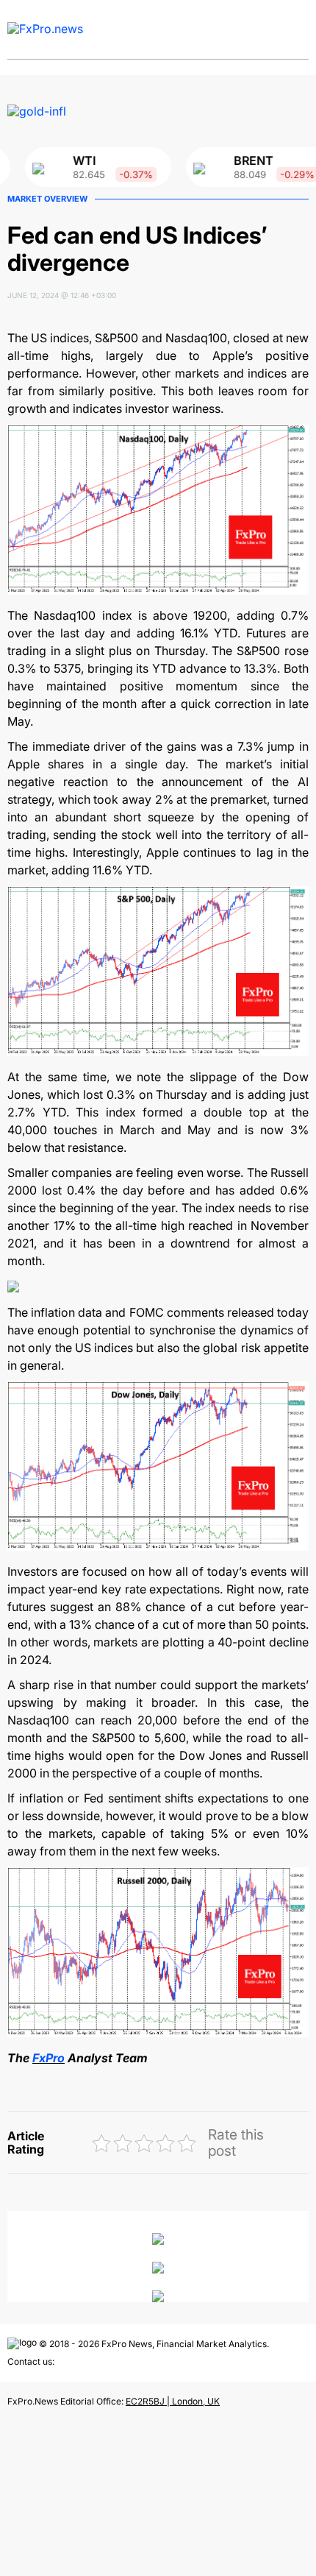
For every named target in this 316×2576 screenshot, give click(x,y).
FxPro (49, 2058)
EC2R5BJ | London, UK (173, 2401)
